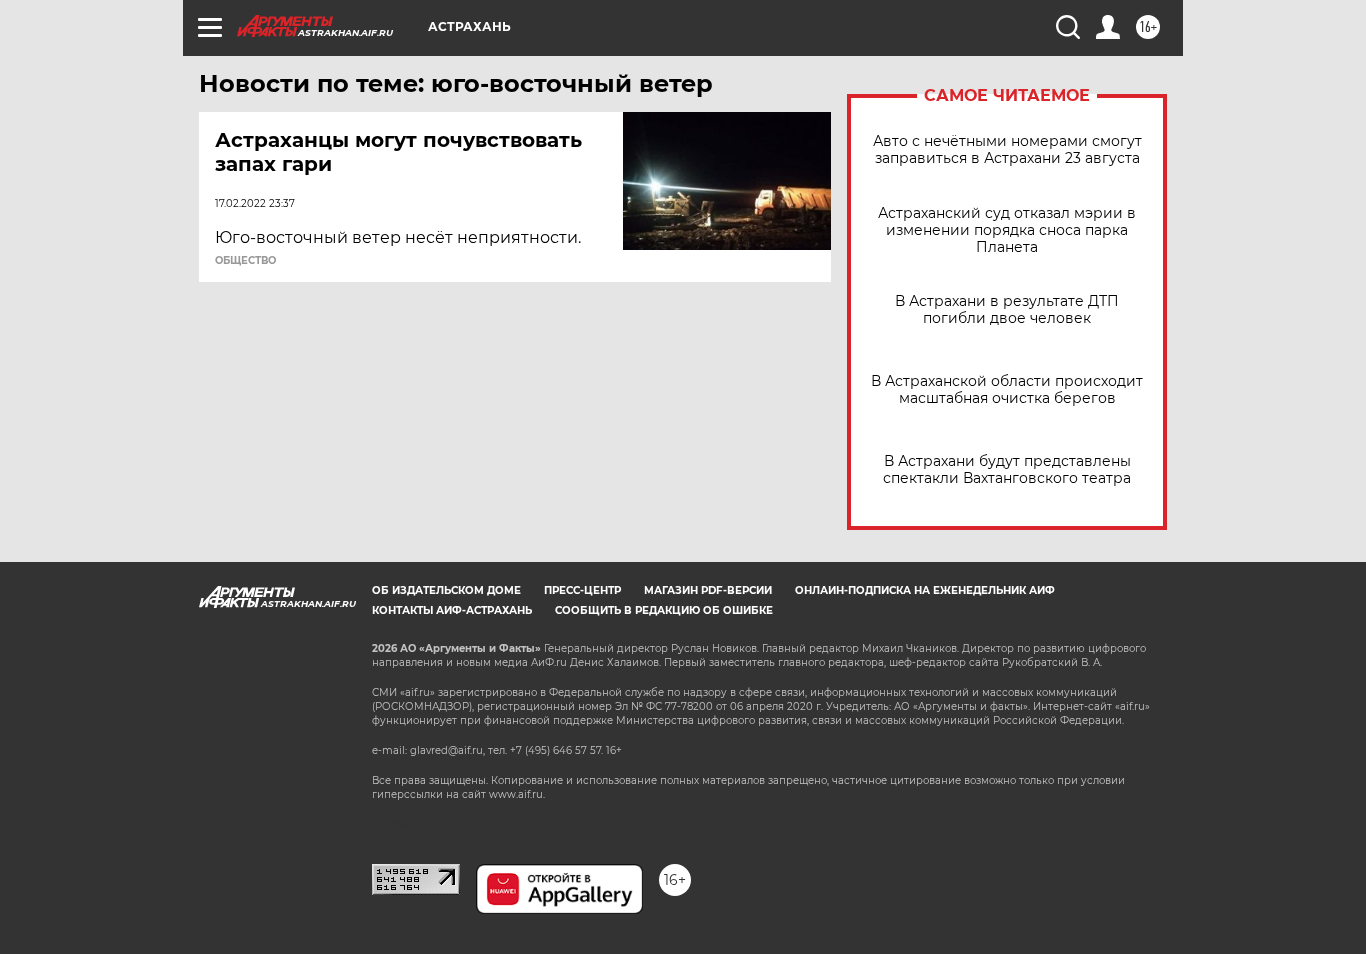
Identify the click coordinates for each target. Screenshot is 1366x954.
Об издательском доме (446, 590)
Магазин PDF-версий (708, 590)
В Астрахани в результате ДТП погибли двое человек (1007, 310)
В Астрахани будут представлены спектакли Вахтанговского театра (1007, 470)
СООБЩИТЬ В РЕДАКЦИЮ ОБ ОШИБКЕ (664, 610)
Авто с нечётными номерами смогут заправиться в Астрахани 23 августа (1007, 150)
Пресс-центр (582, 590)
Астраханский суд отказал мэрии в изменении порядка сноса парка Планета (1007, 230)
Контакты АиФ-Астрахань (452, 610)
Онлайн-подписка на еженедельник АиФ (925, 590)
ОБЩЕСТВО (245, 261)
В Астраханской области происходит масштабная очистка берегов (1007, 390)
